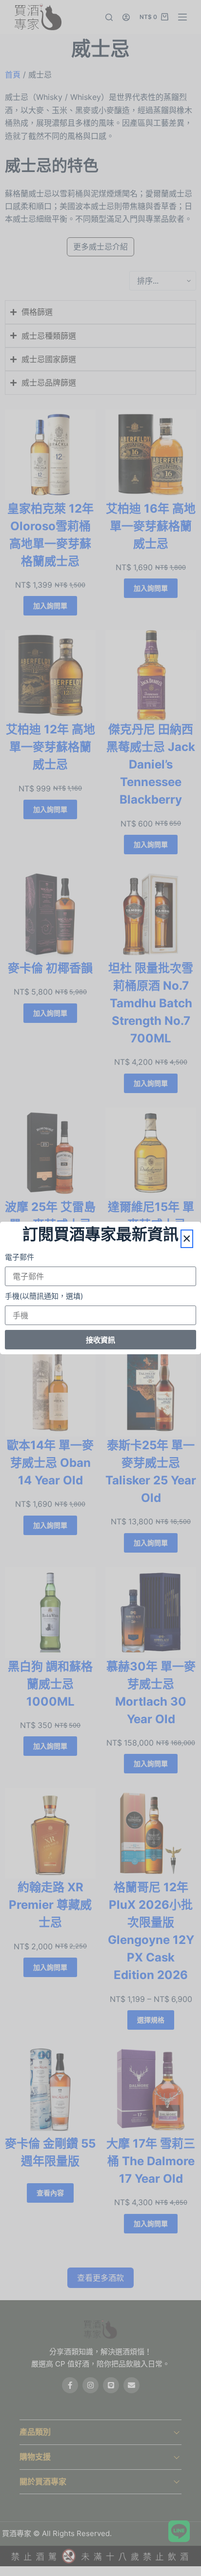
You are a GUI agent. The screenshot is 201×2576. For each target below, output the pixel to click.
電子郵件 (20, 1257)
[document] (100, 1288)
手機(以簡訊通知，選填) (44, 1296)
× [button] (187, 1239)
